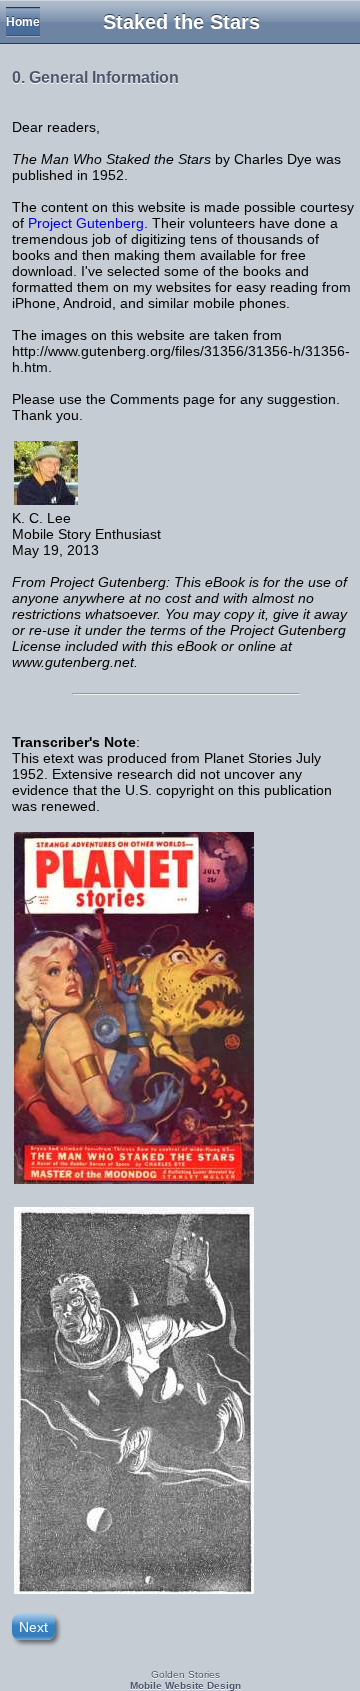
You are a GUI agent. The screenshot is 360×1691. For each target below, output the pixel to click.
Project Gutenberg (86, 223)
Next (33, 1627)
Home (23, 22)
